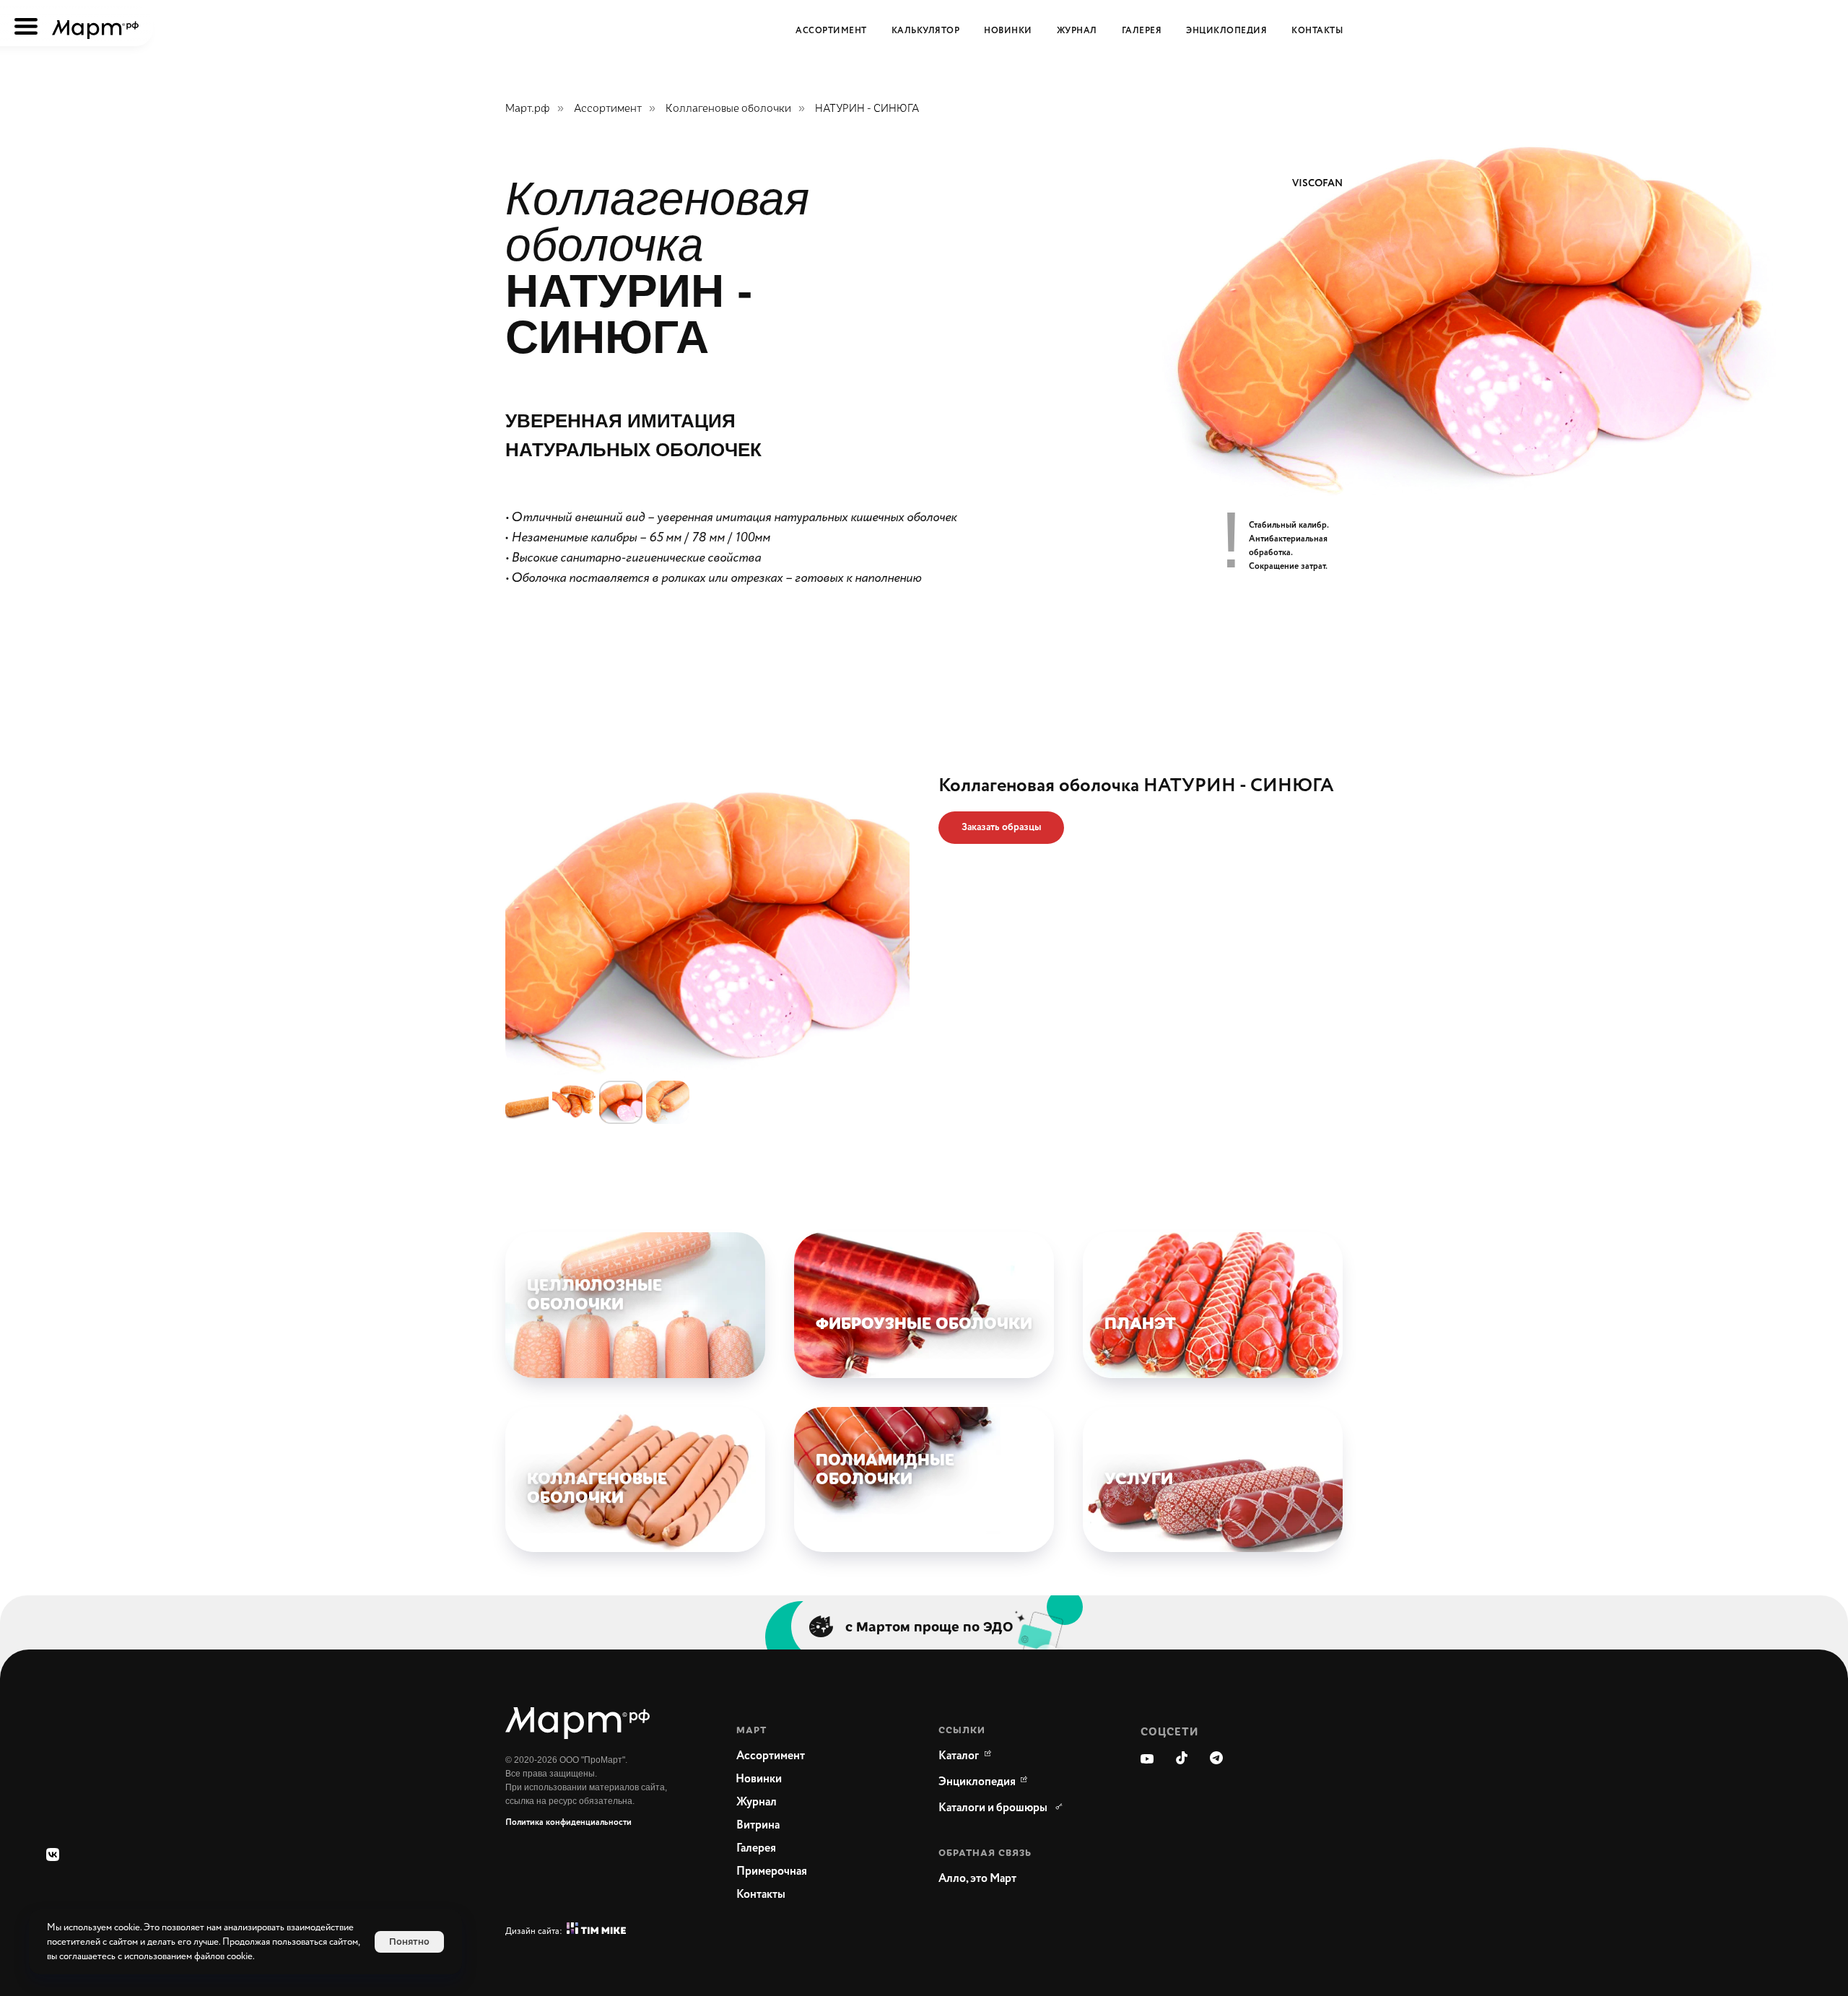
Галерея (1142, 31)
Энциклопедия (1226, 31)
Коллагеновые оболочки (728, 108)
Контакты (1317, 31)
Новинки (1008, 31)
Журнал (1077, 31)
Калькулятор (926, 31)
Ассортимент (608, 108)
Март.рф (528, 108)
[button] (1001, 828)
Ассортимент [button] (831, 31)
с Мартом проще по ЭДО (929, 1626)
